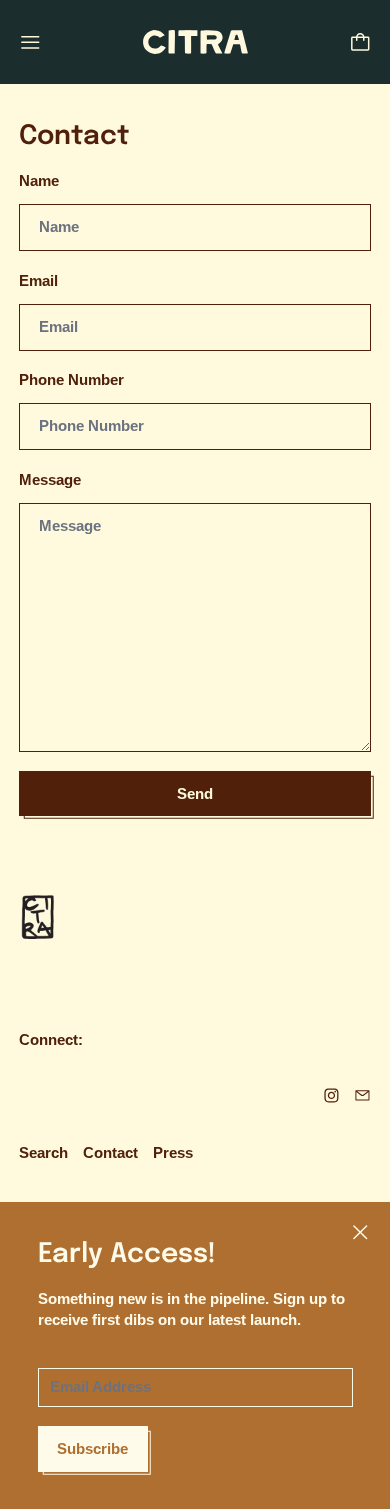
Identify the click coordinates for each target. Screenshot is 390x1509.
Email (38, 280)
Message (50, 479)
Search (43, 1152)
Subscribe (92, 1448)
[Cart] (360, 42)
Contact (110, 1152)
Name (39, 180)
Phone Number (71, 379)
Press (173, 1152)
